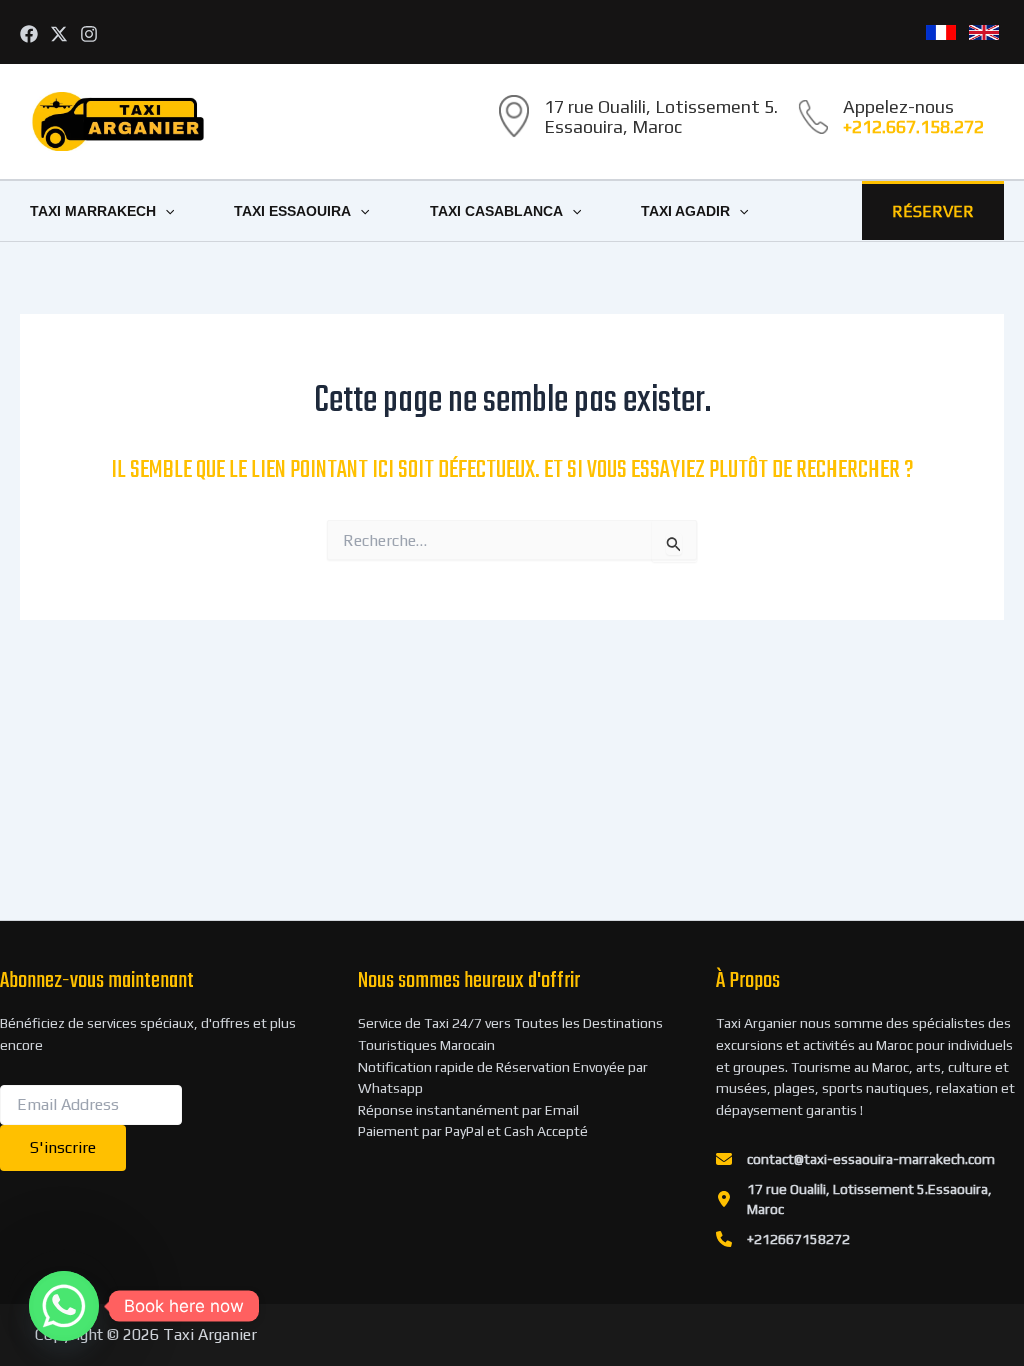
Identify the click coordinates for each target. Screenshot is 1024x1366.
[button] (165, 211)
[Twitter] (59, 34)
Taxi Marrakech (93, 211)
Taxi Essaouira (292, 211)
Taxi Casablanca (496, 211)
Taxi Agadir (685, 211)
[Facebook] (29, 34)
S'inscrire (63, 1147)
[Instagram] (89, 34)
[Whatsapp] (64, 1306)
